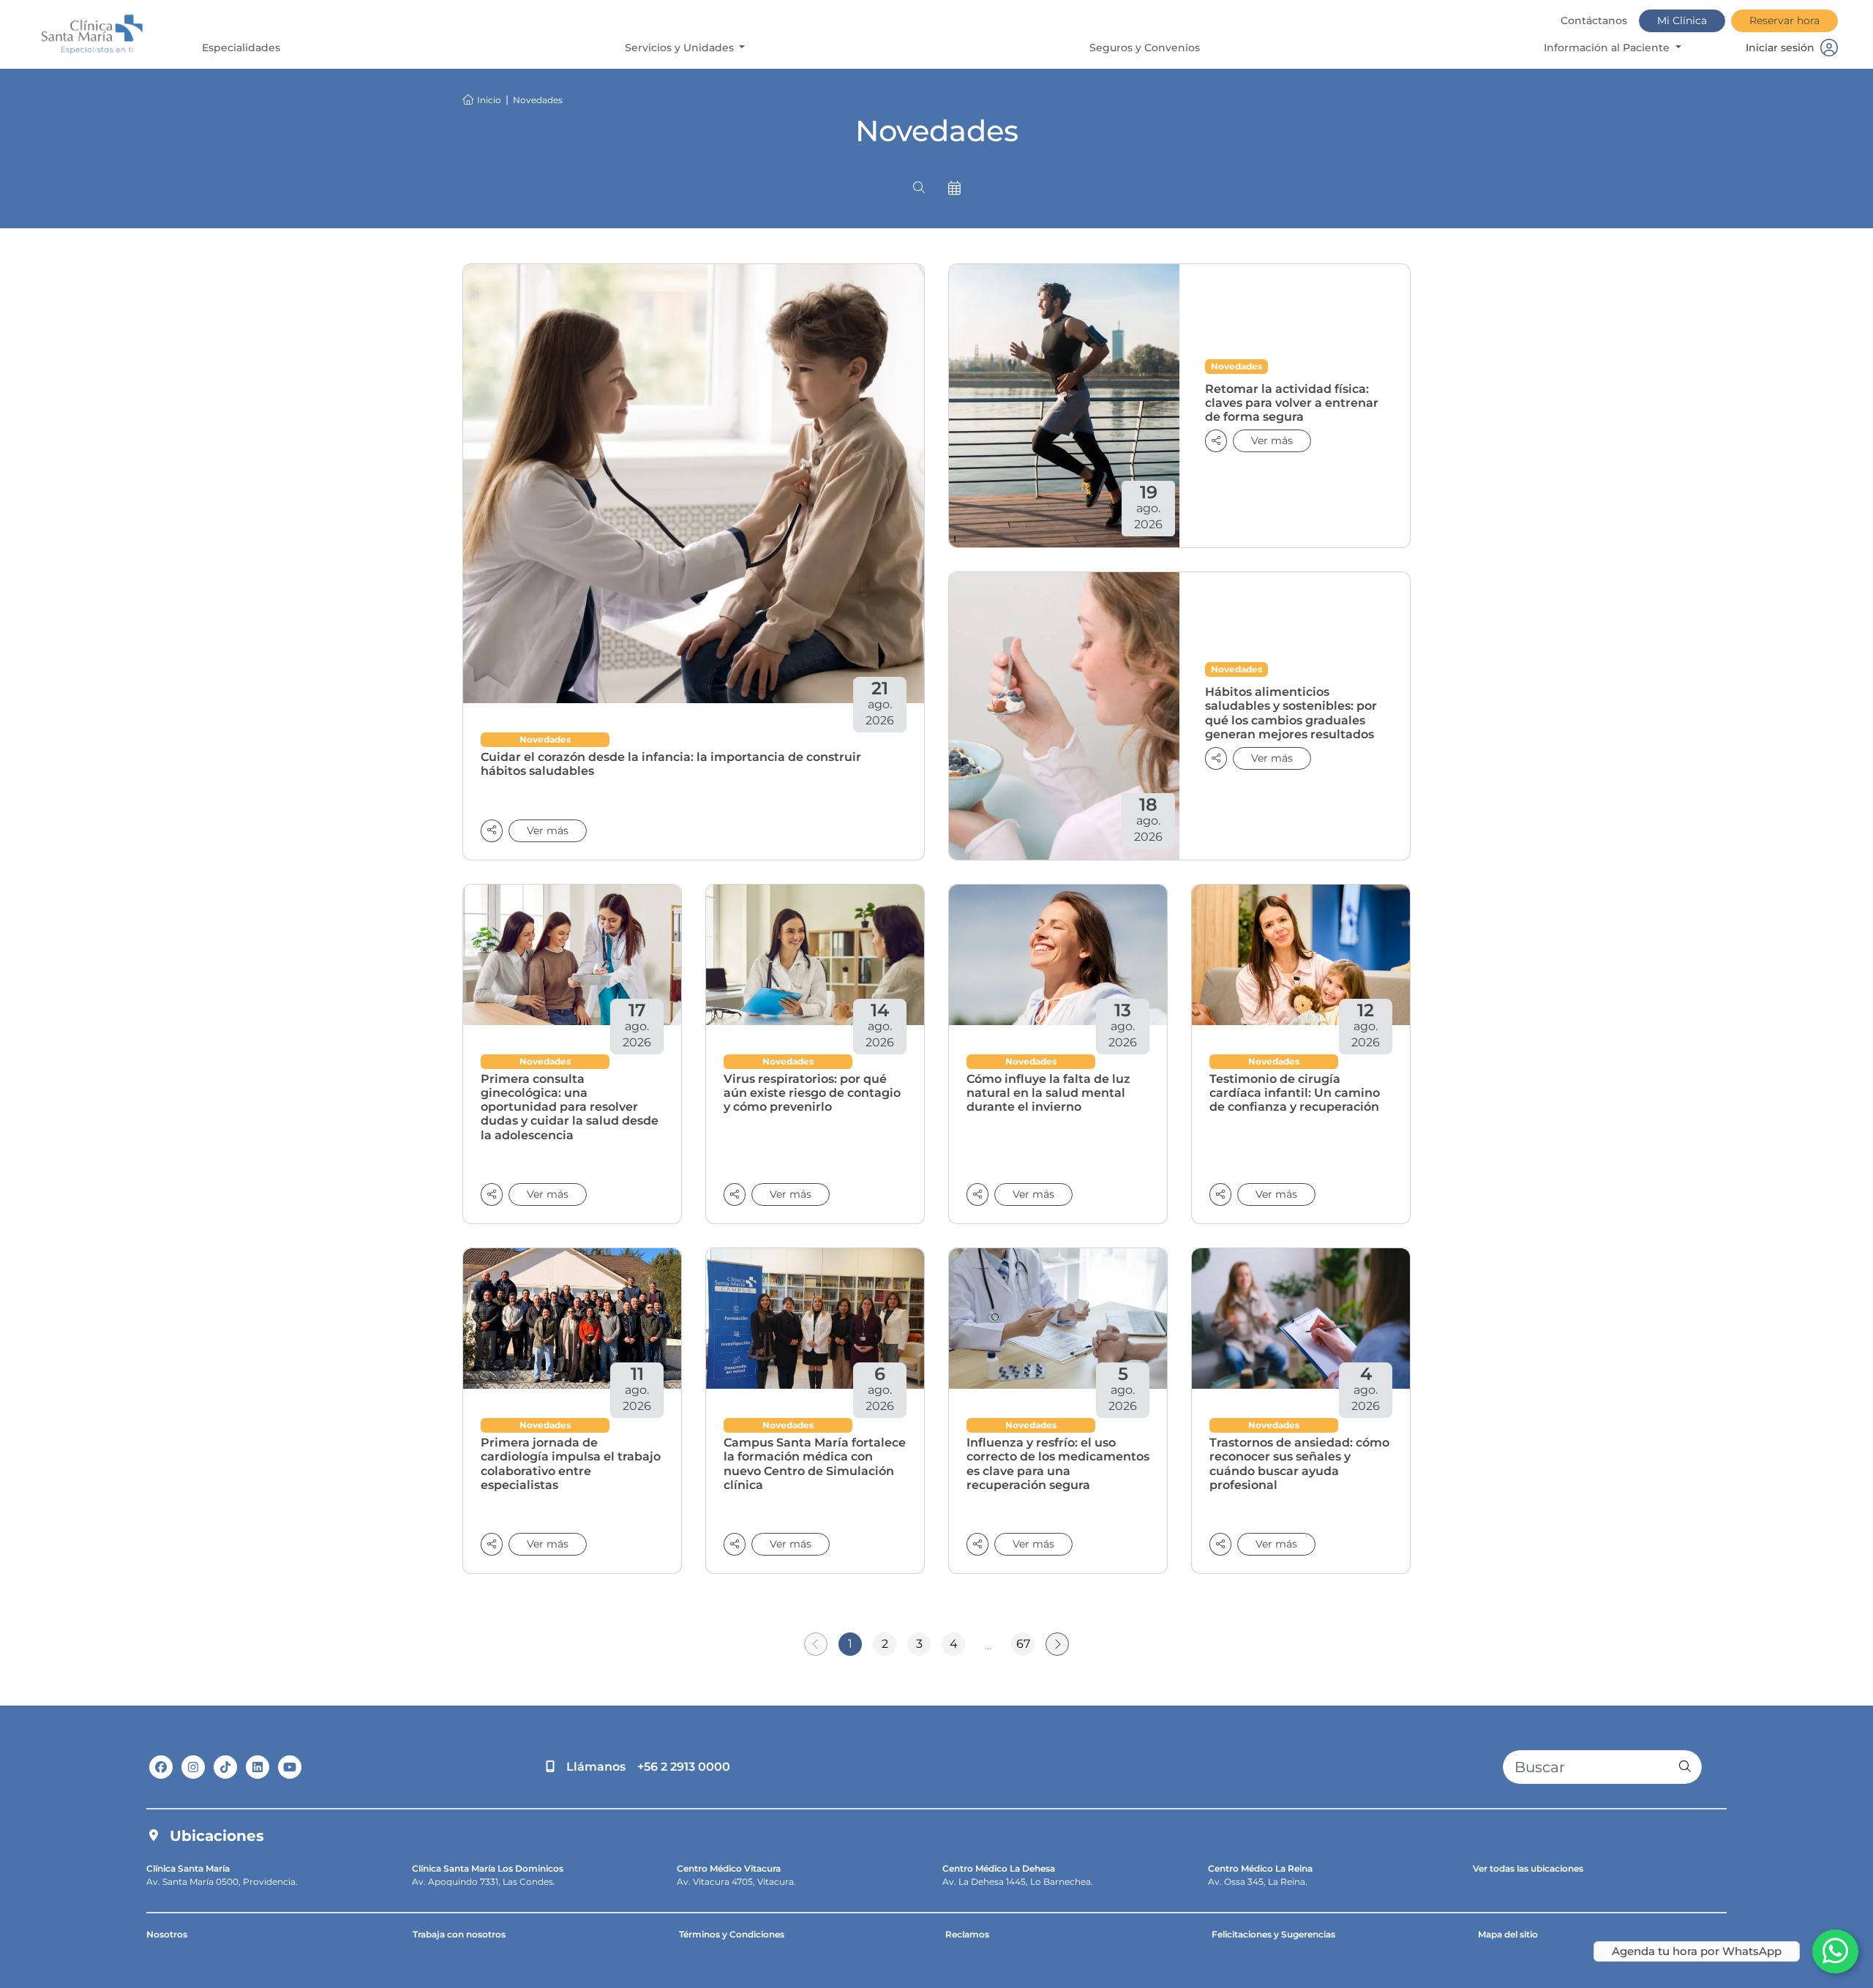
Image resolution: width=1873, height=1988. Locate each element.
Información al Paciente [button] (1608, 48)
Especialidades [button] (241, 48)
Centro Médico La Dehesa (999, 1868)
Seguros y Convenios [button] (1145, 48)
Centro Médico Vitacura (729, 1868)
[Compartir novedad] (492, 831)
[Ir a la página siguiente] (1057, 1644)
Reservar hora (1784, 20)
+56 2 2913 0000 (684, 1767)
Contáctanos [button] (1594, 20)
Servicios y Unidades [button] (681, 48)
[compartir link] (1216, 441)
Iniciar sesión (1780, 48)
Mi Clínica (1682, 20)
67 (1023, 1644)
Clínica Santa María (188, 1868)
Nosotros (167, 1934)
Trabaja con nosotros (459, 1934)
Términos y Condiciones (732, 1934)
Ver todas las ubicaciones (1528, 1868)
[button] (919, 188)
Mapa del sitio (1508, 1934)
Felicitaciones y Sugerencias (1273, 1934)
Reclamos (967, 1934)
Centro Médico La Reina (1260, 1868)
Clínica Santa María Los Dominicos (488, 1868)
